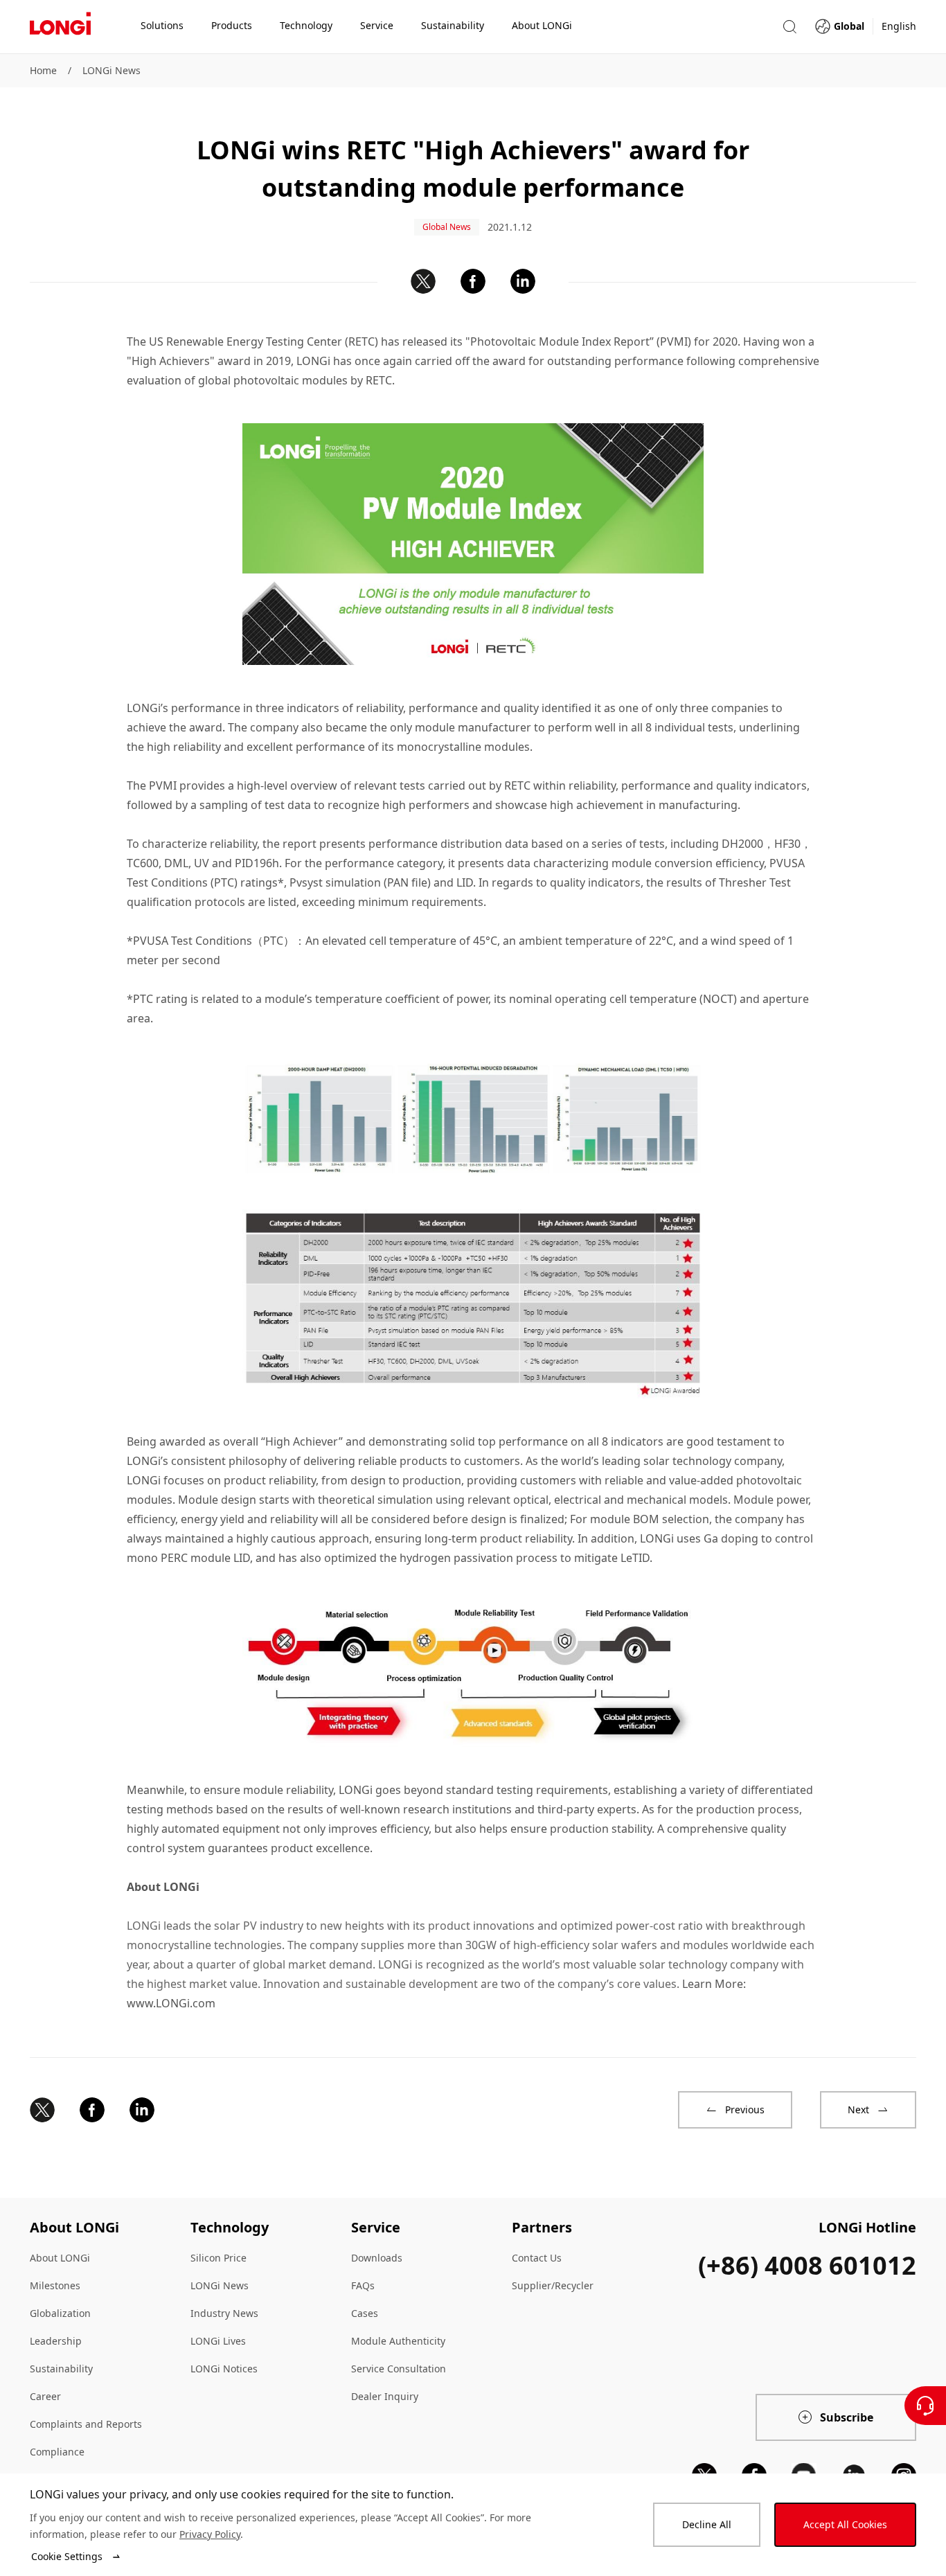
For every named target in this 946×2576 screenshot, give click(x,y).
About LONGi (60, 2258)
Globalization (60, 2313)
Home (43, 70)
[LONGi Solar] (60, 27)
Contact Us (537, 2258)
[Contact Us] (925, 2406)
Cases (365, 2313)
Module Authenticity (398, 2341)
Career (45, 2396)
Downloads (377, 2258)
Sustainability (61, 2369)
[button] (789, 27)
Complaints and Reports (86, 2424)
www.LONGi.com (171, 2003)
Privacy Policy (210, 2534)
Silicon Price (218, 2258)
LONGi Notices (224, 2369)
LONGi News (111, 70)
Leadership (56, 2341)
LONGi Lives (218, 2341)
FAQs (363, 2285)
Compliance (57, 2452)
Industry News (224, 2313)
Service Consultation (399, 2369)
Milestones (55, 2285)
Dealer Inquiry (385, 2396)
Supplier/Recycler (553, 2285)
